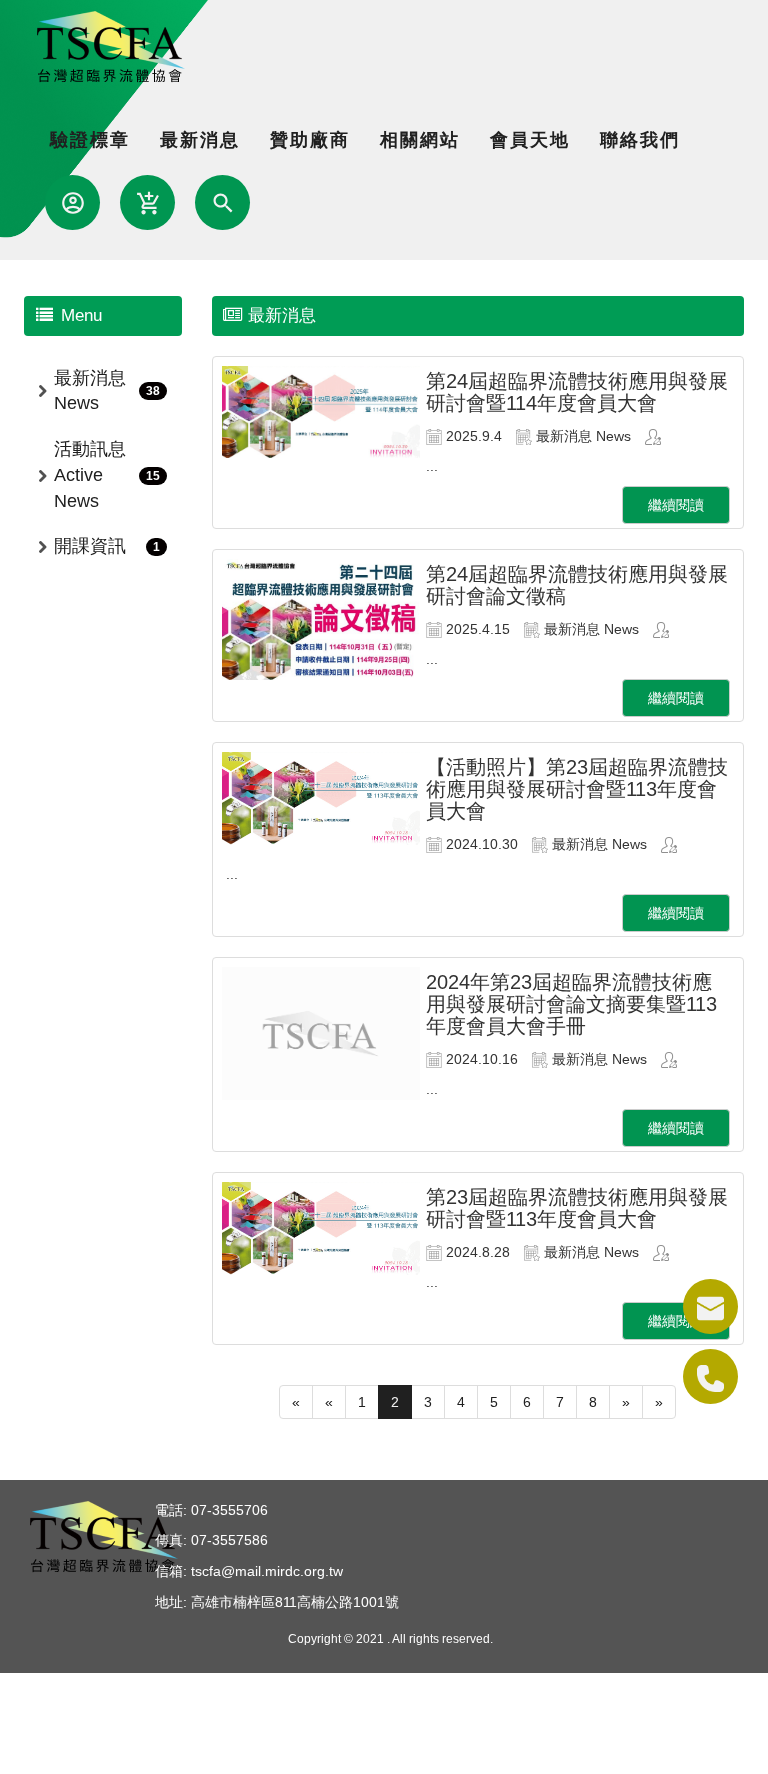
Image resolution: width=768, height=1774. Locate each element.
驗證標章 (90, 140)
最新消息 (200, 140)
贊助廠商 (310, 140)
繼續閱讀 (676, 505)
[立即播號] (710, 1376)
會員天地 (530, 140)
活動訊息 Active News (90, 474)
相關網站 (420, 140)
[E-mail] (710, 1306)
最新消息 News (90, 391)
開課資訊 (90, 546)
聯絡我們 (640, 140)
